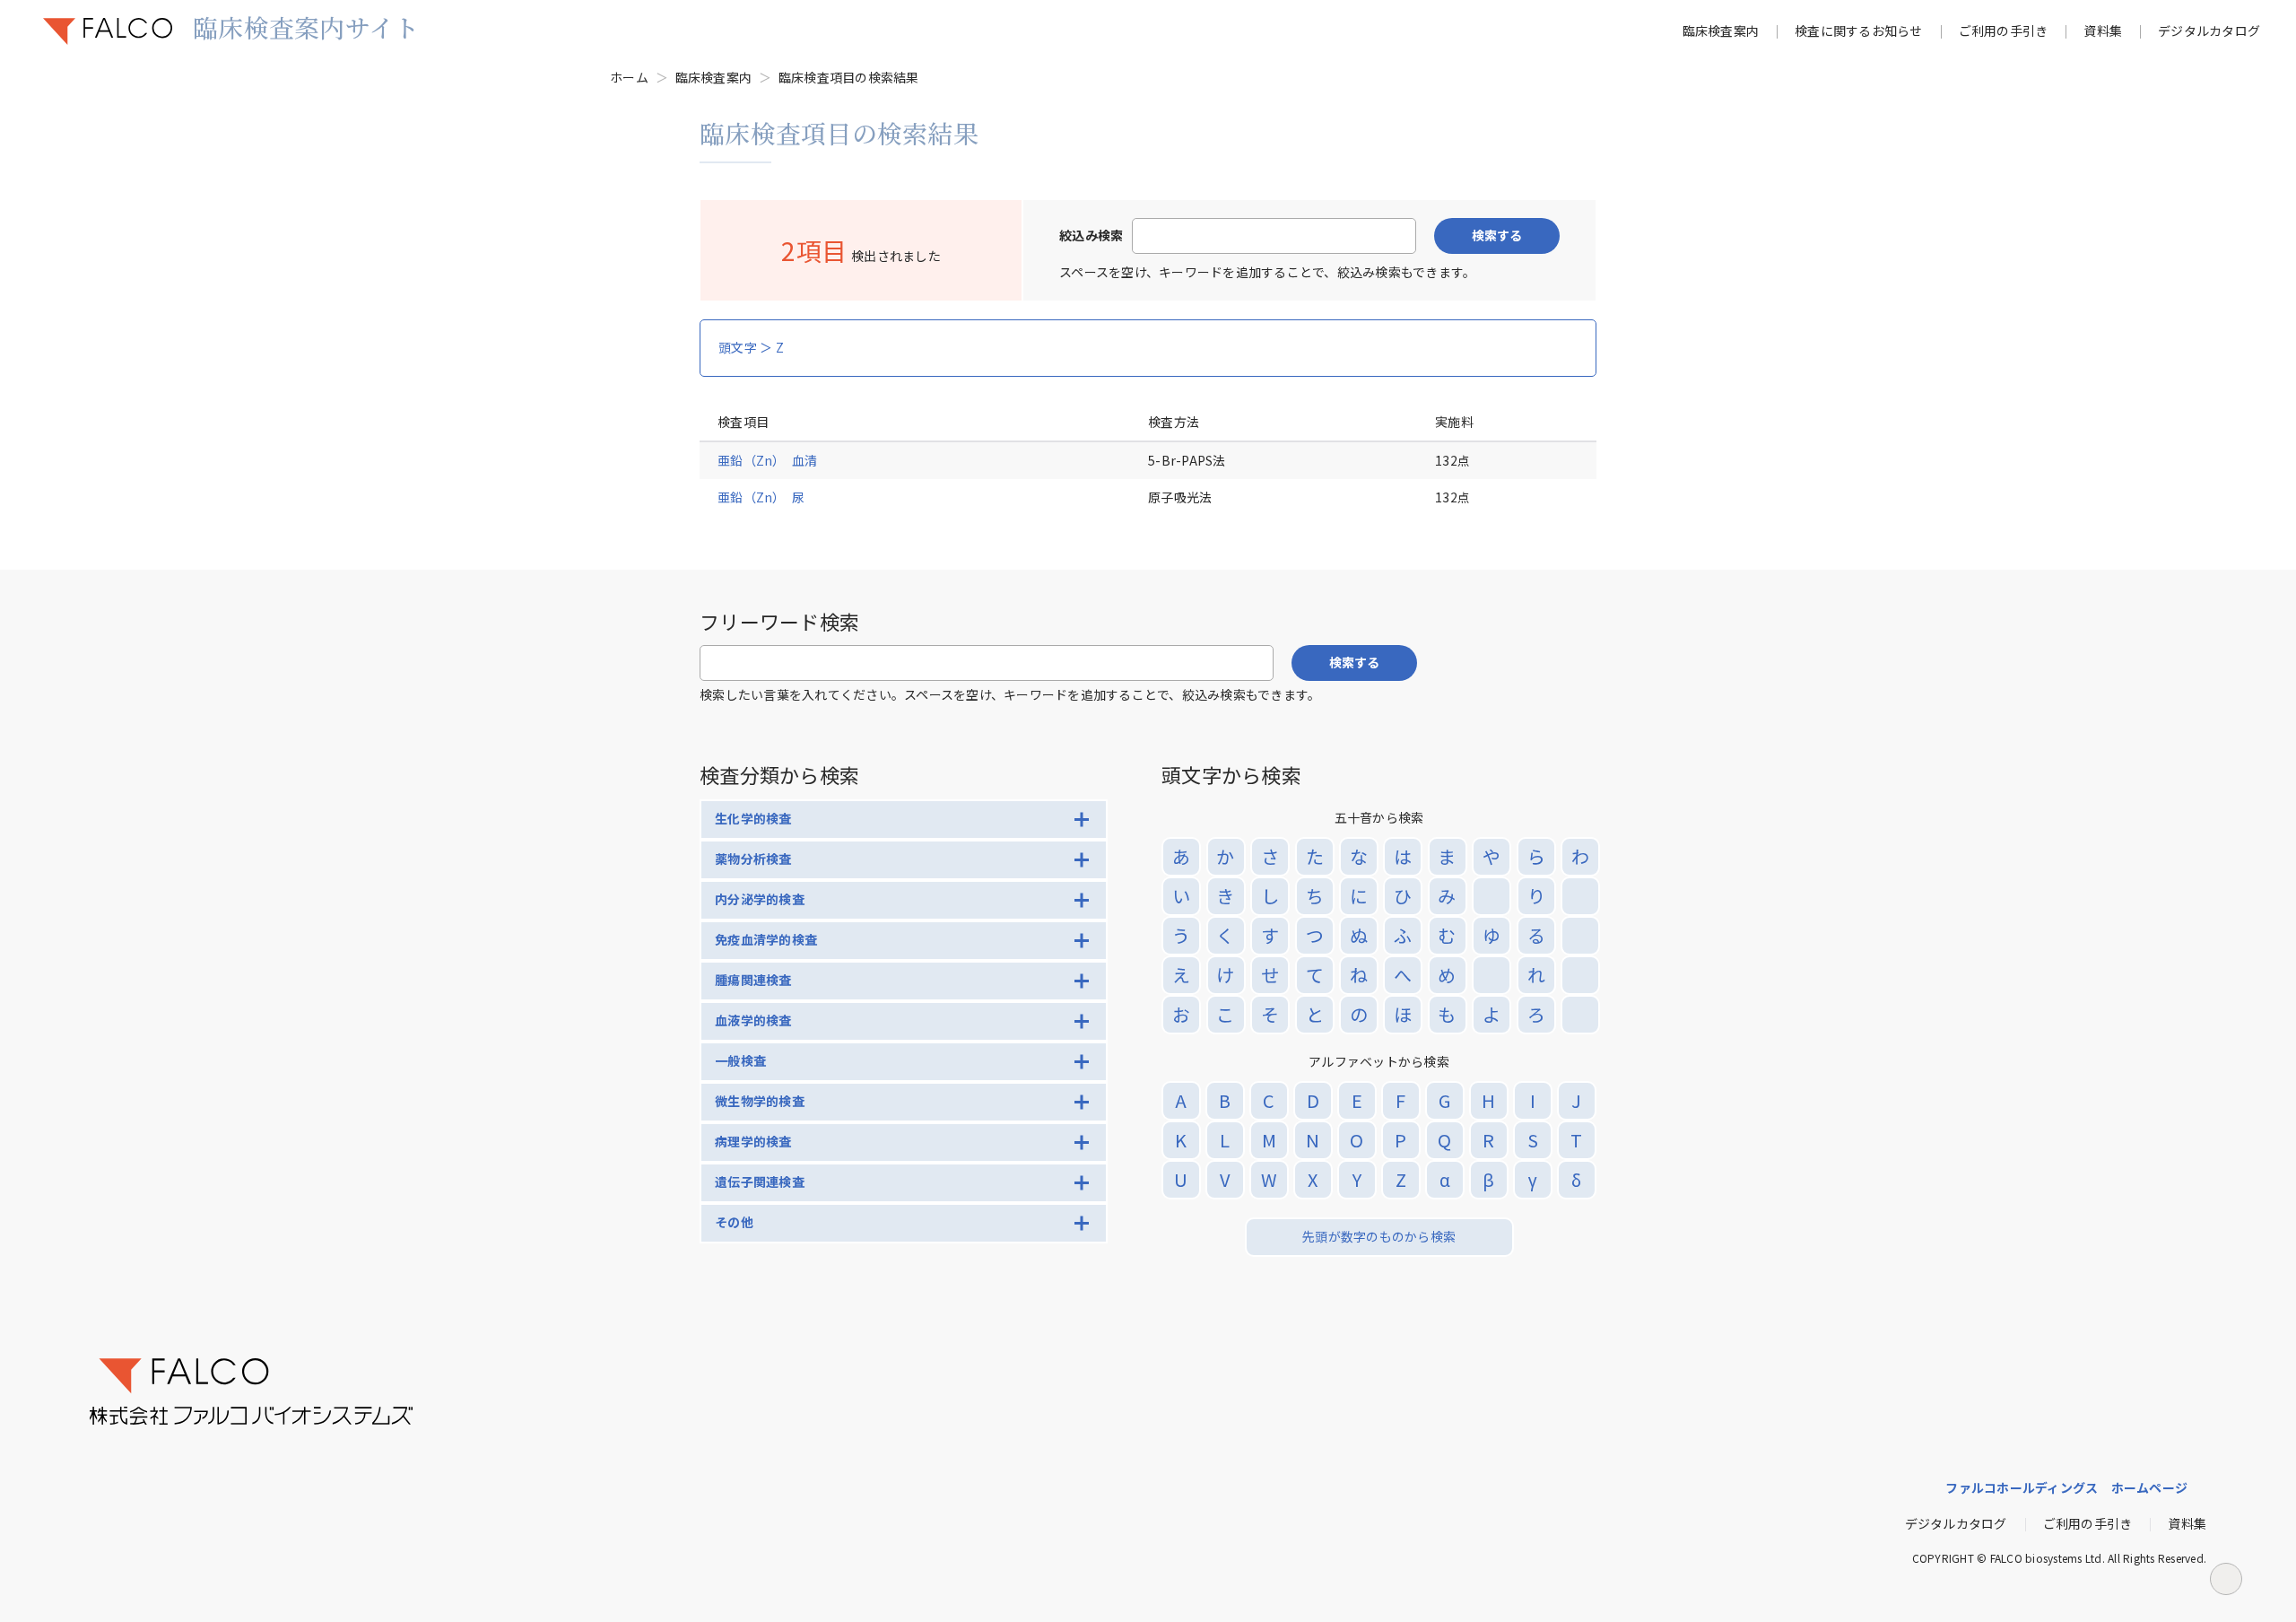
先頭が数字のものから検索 (1379, 1236)
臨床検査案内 (1721, 31)
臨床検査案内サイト (306, 27)
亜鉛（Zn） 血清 (767, 460)
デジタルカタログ (2209, 31)
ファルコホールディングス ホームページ (2066, 1487)
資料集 (2103, 31)
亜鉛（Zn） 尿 (761, 497)
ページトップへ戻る (2226, 1579)
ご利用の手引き (2004, 31)
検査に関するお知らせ (1859, 31)
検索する (1497, 235)
